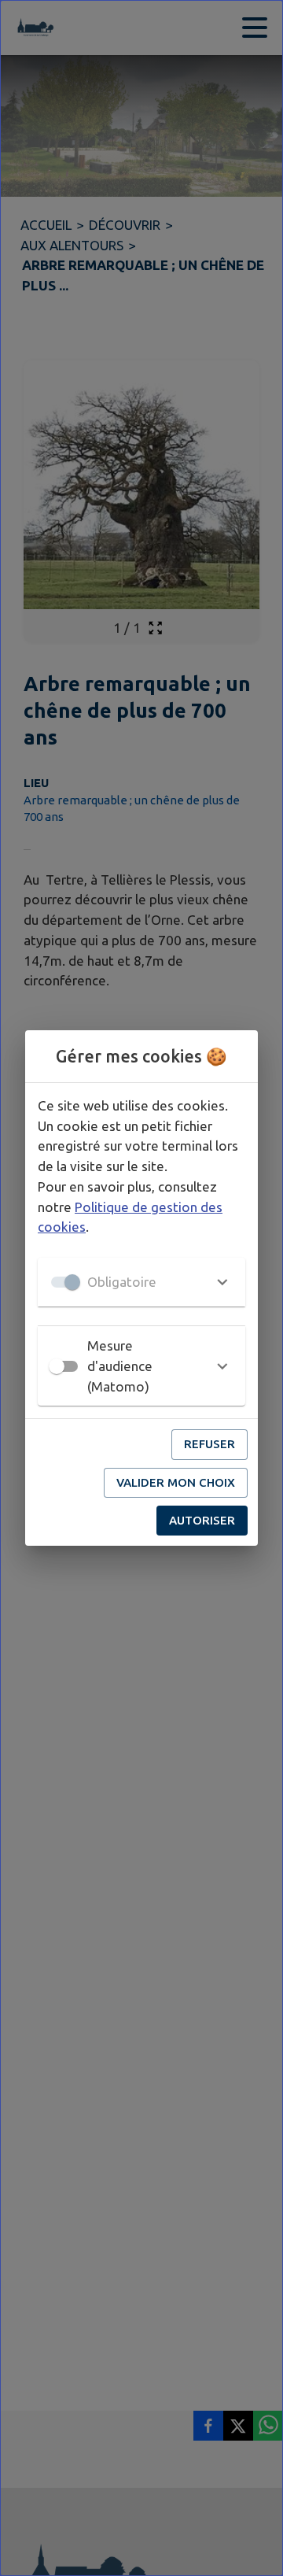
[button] (141, 1282)
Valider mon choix (176, 1482)
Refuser (209, 1444)
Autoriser (202, 1520)
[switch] (57, 1366)
